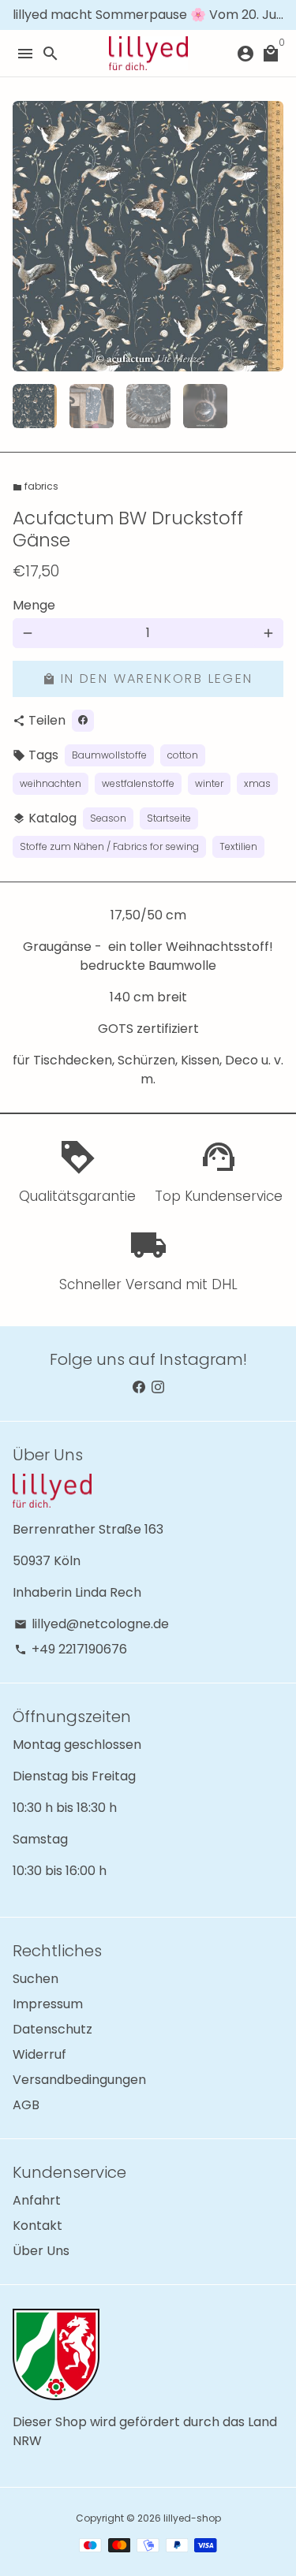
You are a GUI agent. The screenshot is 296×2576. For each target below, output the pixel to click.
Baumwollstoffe (109, 755)
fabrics (36, 486)
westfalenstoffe (138, 783)
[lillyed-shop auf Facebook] (139, 1387)
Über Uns (41, 2251)
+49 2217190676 (71, 1649)
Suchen (36, 1979)
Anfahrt (37, 2200)
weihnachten (51, 783)
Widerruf (39, 2054)
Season (108, 818)
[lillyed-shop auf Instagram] (158, 1387)
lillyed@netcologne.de (92, 1624)
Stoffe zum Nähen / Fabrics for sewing (109, 846)
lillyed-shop (192, 2518)
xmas (257, 783)
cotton (183, 755)
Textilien (238, 846)
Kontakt (37, 2226)
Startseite (169, 818)
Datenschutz (52, 2029)
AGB (26, 2105)
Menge (34, 605)
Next (268, 237)
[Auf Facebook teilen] (83, 721)
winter (209, 783)
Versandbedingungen (79, 2080)
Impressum (48, 2004)
